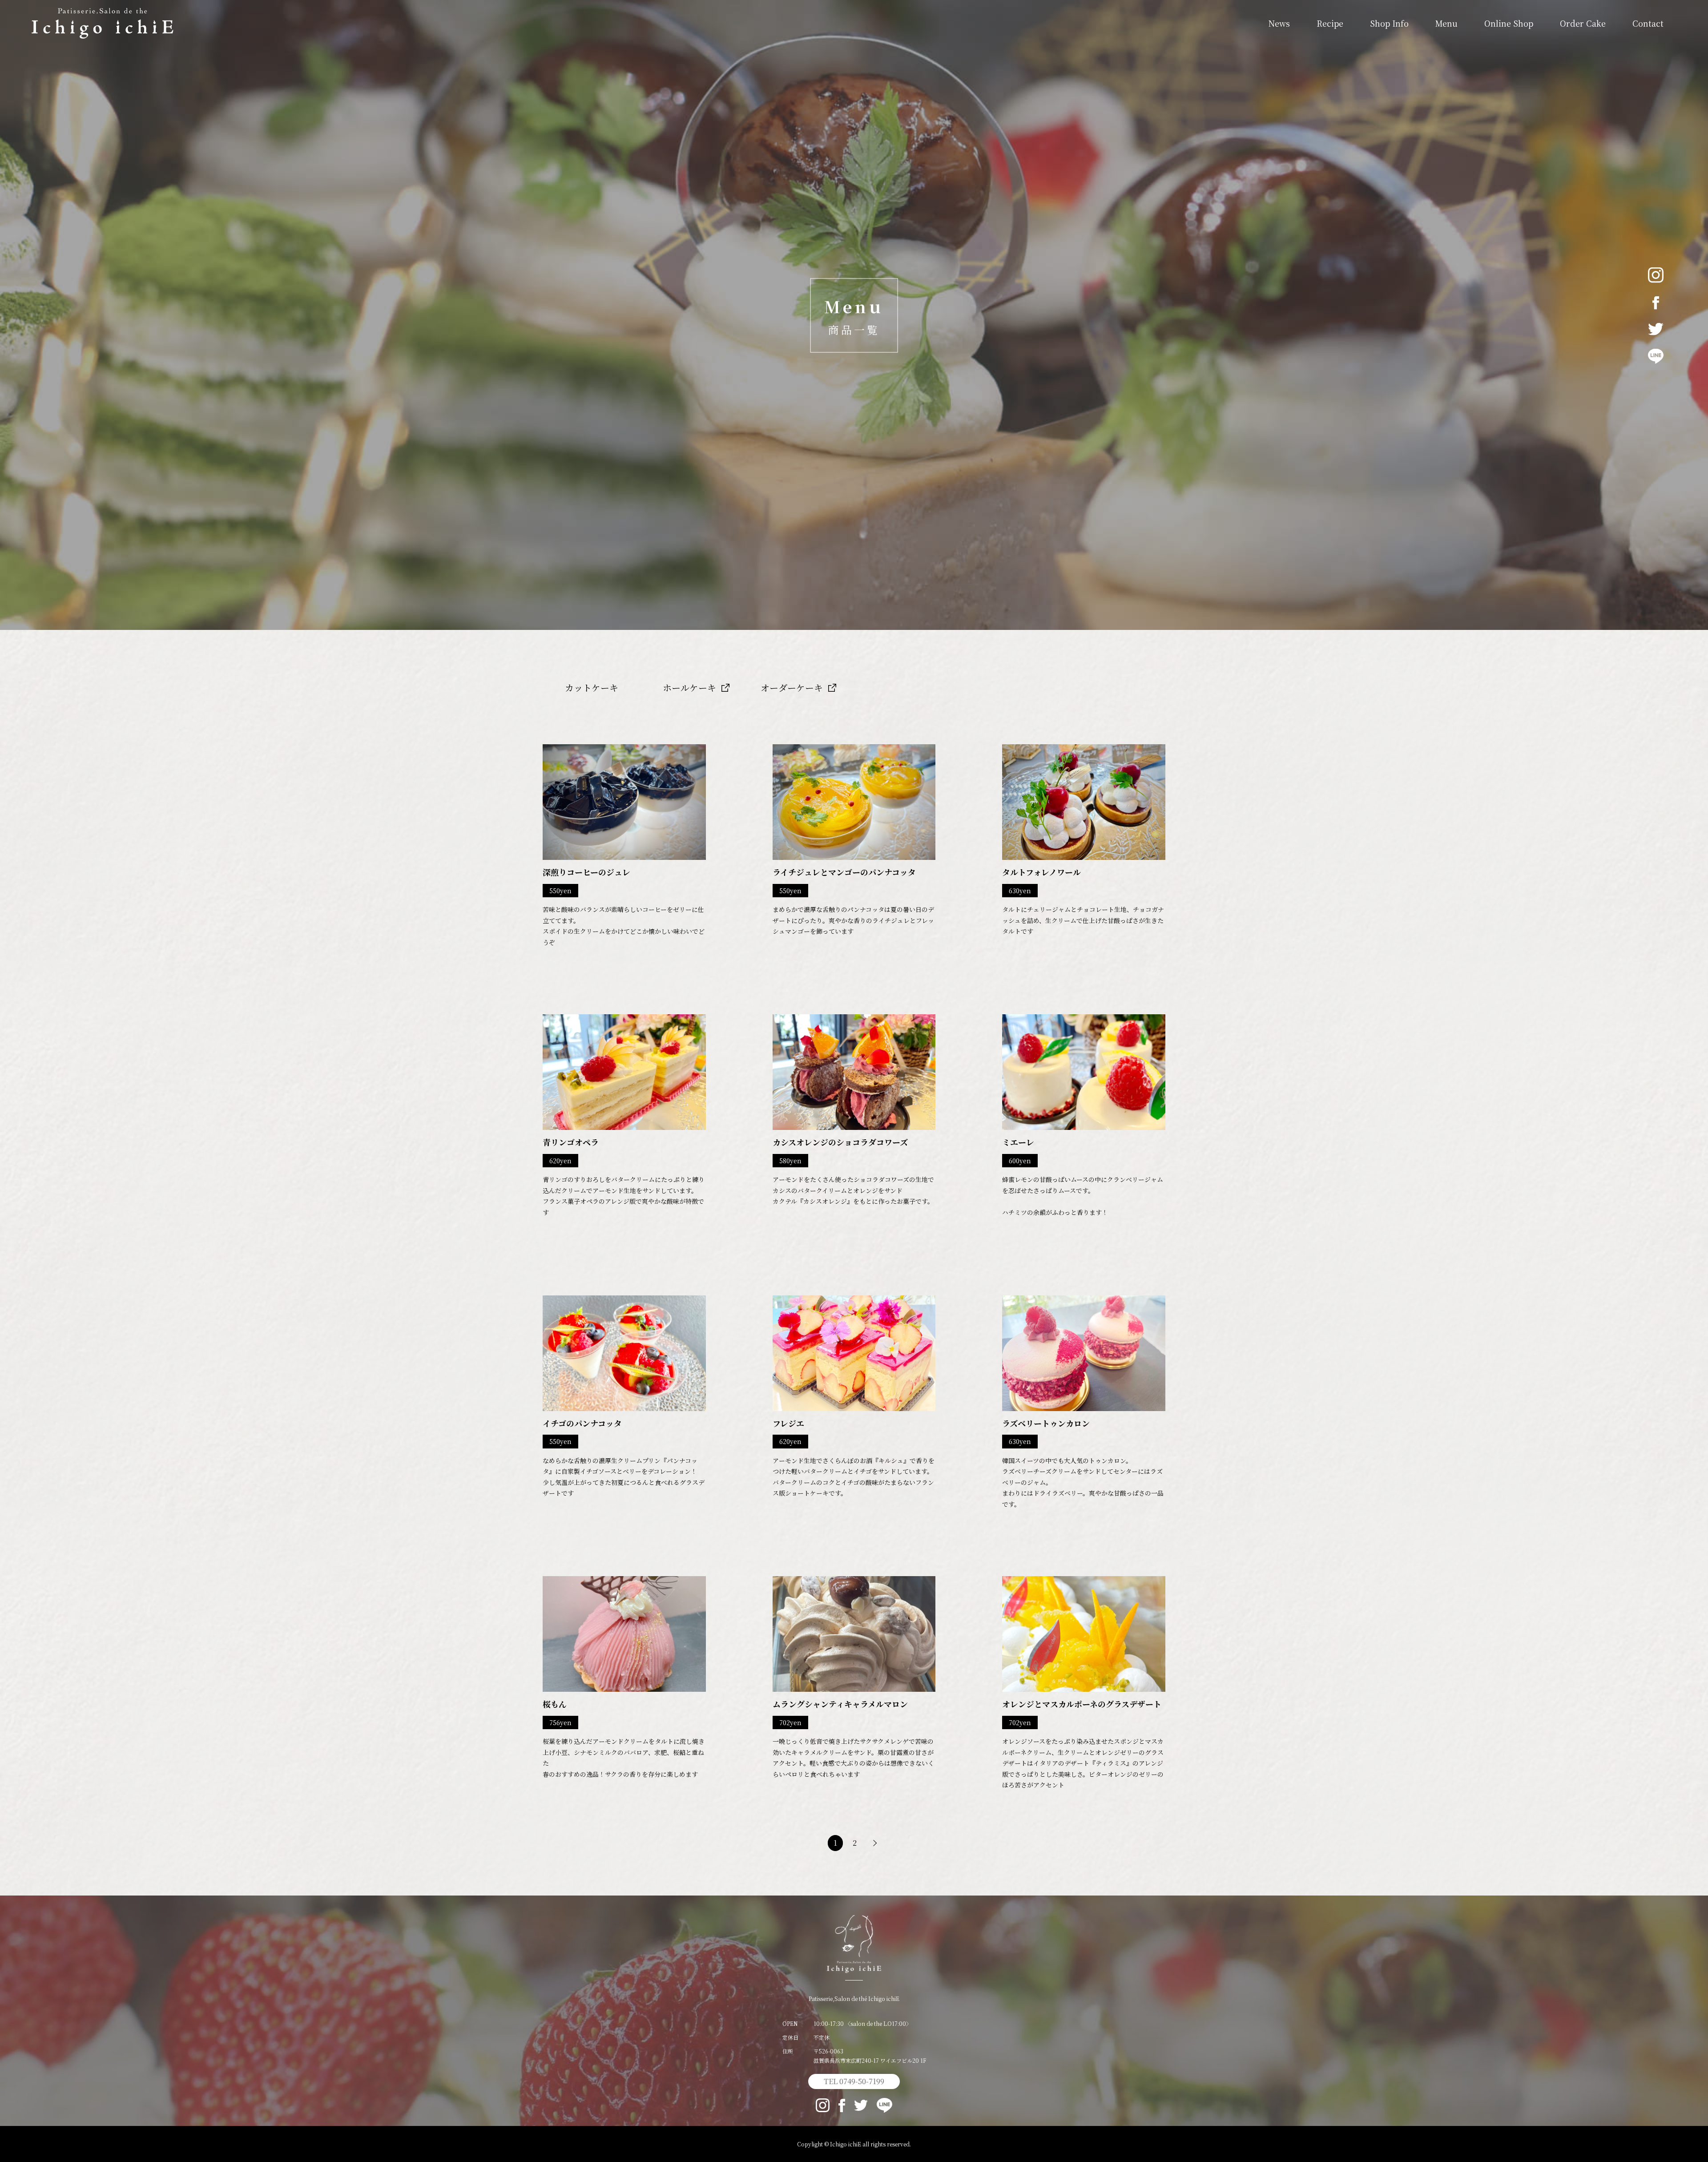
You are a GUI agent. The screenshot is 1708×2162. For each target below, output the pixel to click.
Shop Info (1389, 23)
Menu (1446, 23)
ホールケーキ (689, 688)
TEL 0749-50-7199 (854, 2081)
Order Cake (1583, 23)
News (1279, 23)
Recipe (1330, 23)
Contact (1648, 23)
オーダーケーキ (792, 688)
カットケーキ (592, 688)
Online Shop (1509, 23)
